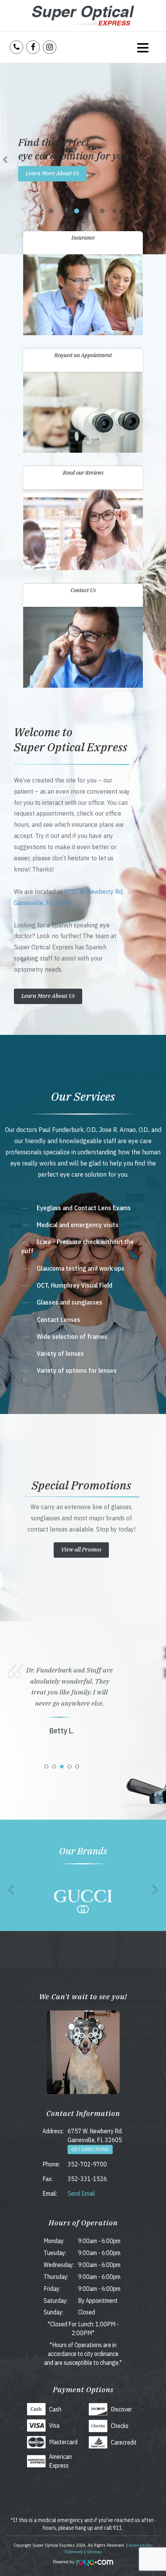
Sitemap (94, 2552)
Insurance (83, 238)
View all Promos (81, 1549)
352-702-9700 (87, 2164)
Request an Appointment (83, 355)
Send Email (81, 2193)
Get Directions (90, 2149)
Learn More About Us (52, 173)
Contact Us (83, 590)
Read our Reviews (83, 473)
